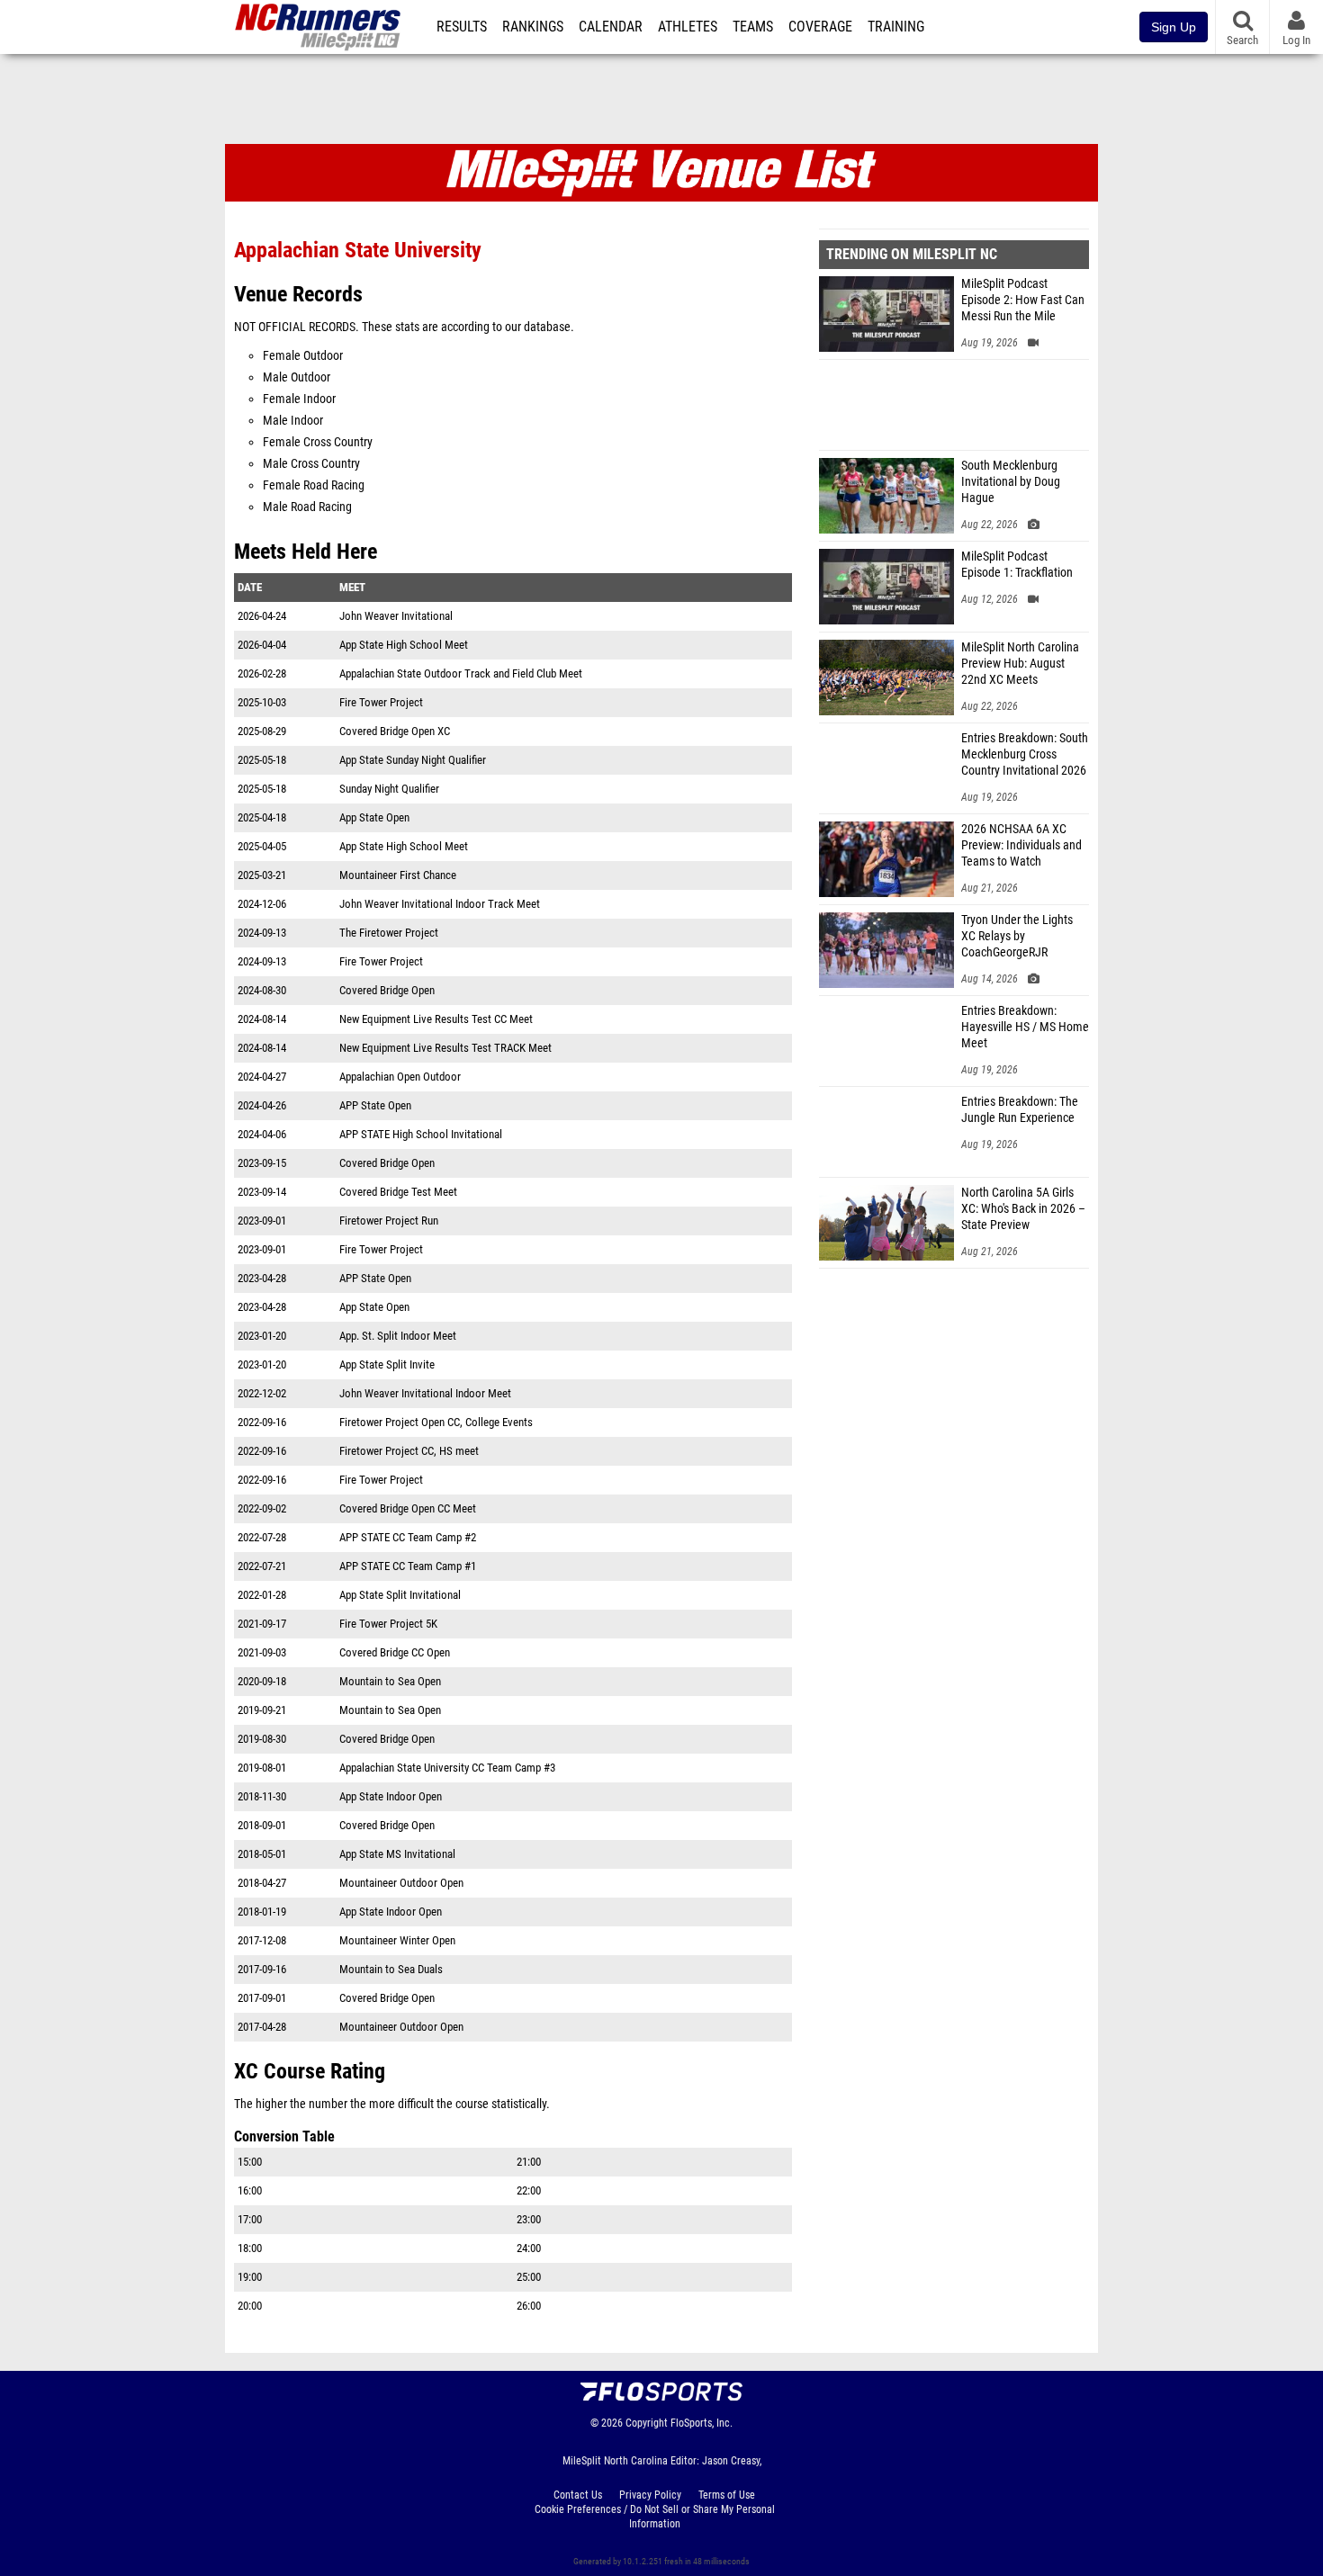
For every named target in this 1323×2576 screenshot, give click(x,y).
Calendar (611, 27)
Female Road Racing (314, 485)
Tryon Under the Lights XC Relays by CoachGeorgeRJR (1017, 936)
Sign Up (1174, 27)
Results (462, 27)
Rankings (533, 27)
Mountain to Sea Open (390, 1681)
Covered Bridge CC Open (395, 1652)
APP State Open (375, 1105)
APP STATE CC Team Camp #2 (408, 1537)
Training (896, 27)
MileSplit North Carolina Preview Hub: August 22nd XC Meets (1020, 664)
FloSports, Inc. (702, 2423)
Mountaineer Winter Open (397, 1940)
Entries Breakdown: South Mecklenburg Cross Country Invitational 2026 (1025, 754)
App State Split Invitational (400, 1595)
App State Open (374, 817)
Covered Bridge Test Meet (398, 1192)
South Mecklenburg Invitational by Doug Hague (1011, 482)
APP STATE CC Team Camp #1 (408, 1566)
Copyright (647, 2423)
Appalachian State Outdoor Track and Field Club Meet (461, 673)
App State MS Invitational (397, 1854)
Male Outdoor (297, 377)
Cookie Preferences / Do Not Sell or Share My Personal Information (655, 2517)
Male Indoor (293, 421)
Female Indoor (299, 399)
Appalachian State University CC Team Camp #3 (447, 1768)
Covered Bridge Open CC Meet (408, 1508)
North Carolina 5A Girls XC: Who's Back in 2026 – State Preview (1023, 1209)
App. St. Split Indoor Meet (398, 1336)
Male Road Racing (307, 507)
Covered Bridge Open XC (395, 731)
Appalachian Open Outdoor (400, 1077)
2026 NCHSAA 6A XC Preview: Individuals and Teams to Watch (1021, 845)
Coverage (820, 27)
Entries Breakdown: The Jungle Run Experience (1020, 1110)
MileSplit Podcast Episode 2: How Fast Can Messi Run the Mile (1023, 300)
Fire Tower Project (381, 702)
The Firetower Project (389, 933)
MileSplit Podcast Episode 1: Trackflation (1017, 565)
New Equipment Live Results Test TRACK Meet (445, 1048)
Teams (753, 27)
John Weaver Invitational (396, 616)
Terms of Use (727, 2495)
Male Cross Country (311, 464)
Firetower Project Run (389, 1221)
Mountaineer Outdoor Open (401, 1883)
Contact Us (578, 2495)
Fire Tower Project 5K (388, 1624)
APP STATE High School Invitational (421, 1134)
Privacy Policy (650, 2495)
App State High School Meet (404, 645)
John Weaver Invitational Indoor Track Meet (440, 904)
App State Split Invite (387, 1364)
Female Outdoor (303, 356)
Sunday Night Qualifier (389, 789)
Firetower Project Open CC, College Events (436, 1422)
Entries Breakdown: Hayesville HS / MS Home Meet (1025, 1027)
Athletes (688, 27)
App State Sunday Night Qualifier (413, 760)
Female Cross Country (318, 442)
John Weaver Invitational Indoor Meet (425, 1393)
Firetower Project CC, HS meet (409, 1451)
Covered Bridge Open (387, 990)
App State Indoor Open (391, 1796)
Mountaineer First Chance (398, 875)
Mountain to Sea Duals (391, 1969)
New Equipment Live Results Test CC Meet (436, 1019)
